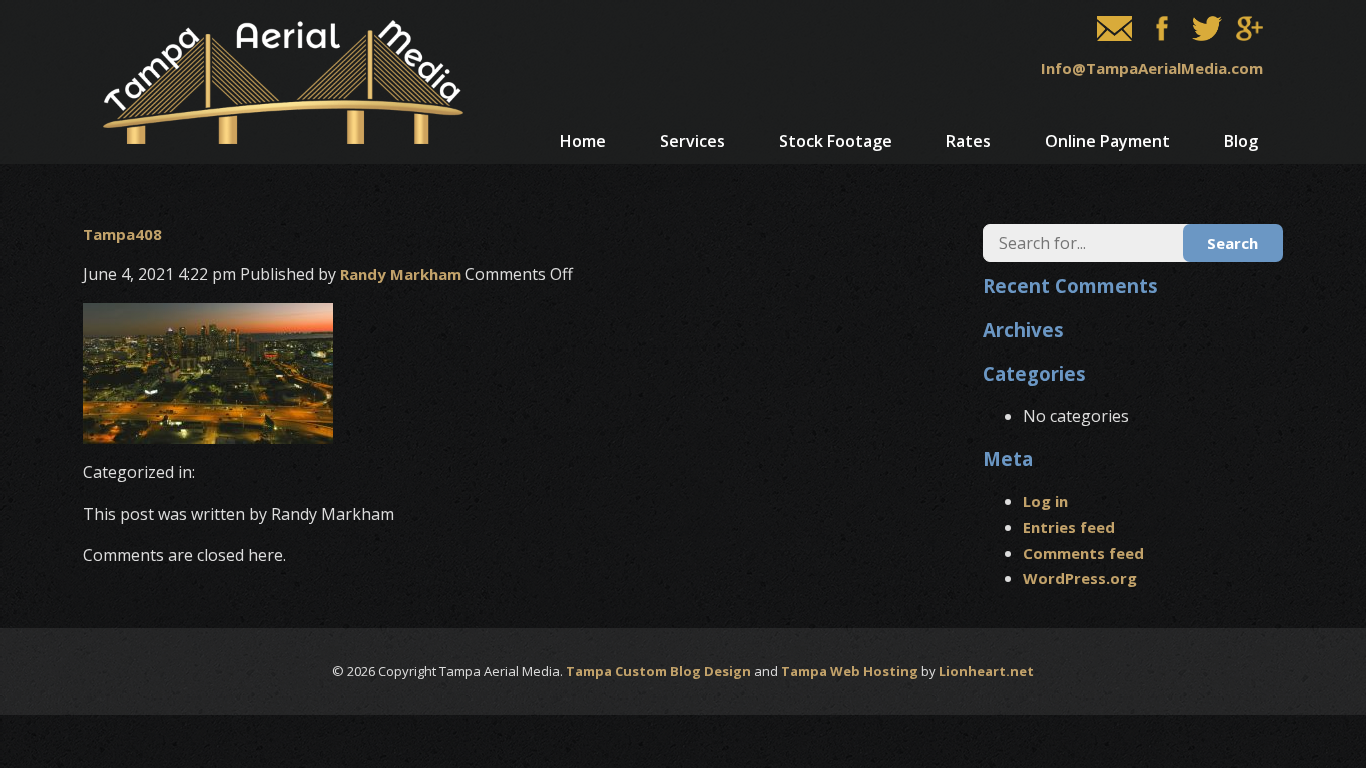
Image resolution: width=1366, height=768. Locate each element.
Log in (1045, 501)
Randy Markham (400, 274)
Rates (968, 141)
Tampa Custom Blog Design (658, 671)
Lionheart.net (986, 671)
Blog (1241, 141)
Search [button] (1232, 243)
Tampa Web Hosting (849, 671)
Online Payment (1107, 141)
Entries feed (1069, 527)
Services (692, 141)
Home (583, 141)
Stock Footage (835, 141)
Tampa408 (122, 234)
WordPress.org (1080, 578)
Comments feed (1083, 553)
